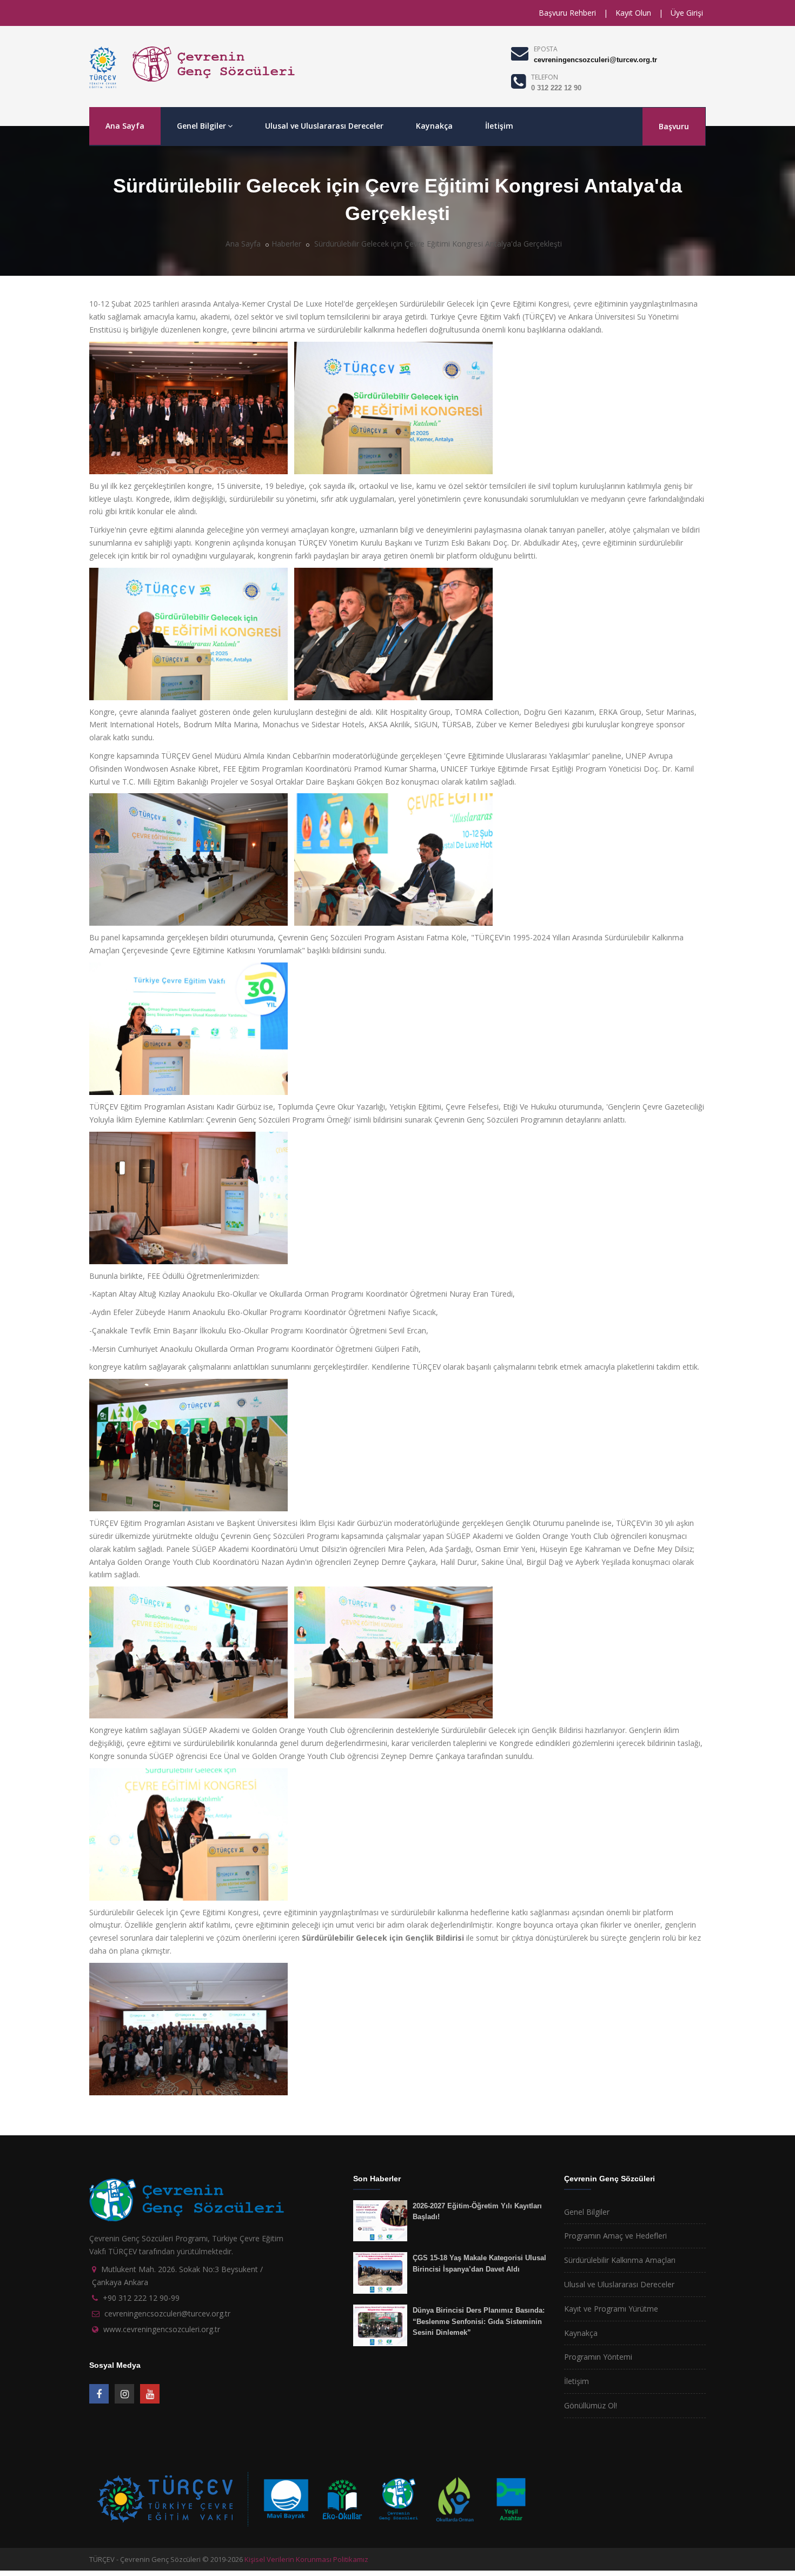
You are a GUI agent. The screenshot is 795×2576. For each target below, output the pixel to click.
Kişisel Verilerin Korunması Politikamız (306, 2559)
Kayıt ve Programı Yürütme (611, 2309)
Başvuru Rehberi (567, 13)
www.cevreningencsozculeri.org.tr (162, 2329)
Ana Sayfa (125, 126)
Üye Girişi (687, 13)
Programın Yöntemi (598, 2357)
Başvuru (674, 126)
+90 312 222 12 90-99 (141, 2298)
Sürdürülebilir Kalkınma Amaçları (620, 2260)
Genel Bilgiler (201, 126)
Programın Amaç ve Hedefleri (615, 2236)
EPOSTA (546, 49)
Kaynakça (434, 126)
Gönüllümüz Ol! (591, 2405)
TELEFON (545, 77)
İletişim (499, 126)
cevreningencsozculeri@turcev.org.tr (595, 60)
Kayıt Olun (633, 13)
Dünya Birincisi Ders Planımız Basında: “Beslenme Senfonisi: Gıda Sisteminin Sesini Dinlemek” (479, 2321)
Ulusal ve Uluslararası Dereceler (324, 126)
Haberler (286, 244)
